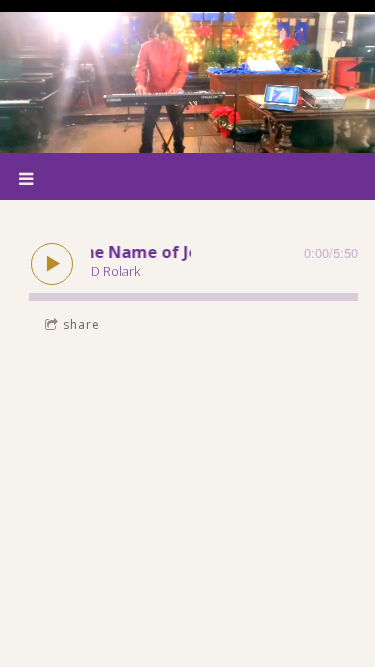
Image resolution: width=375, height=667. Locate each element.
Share (81, 324)
